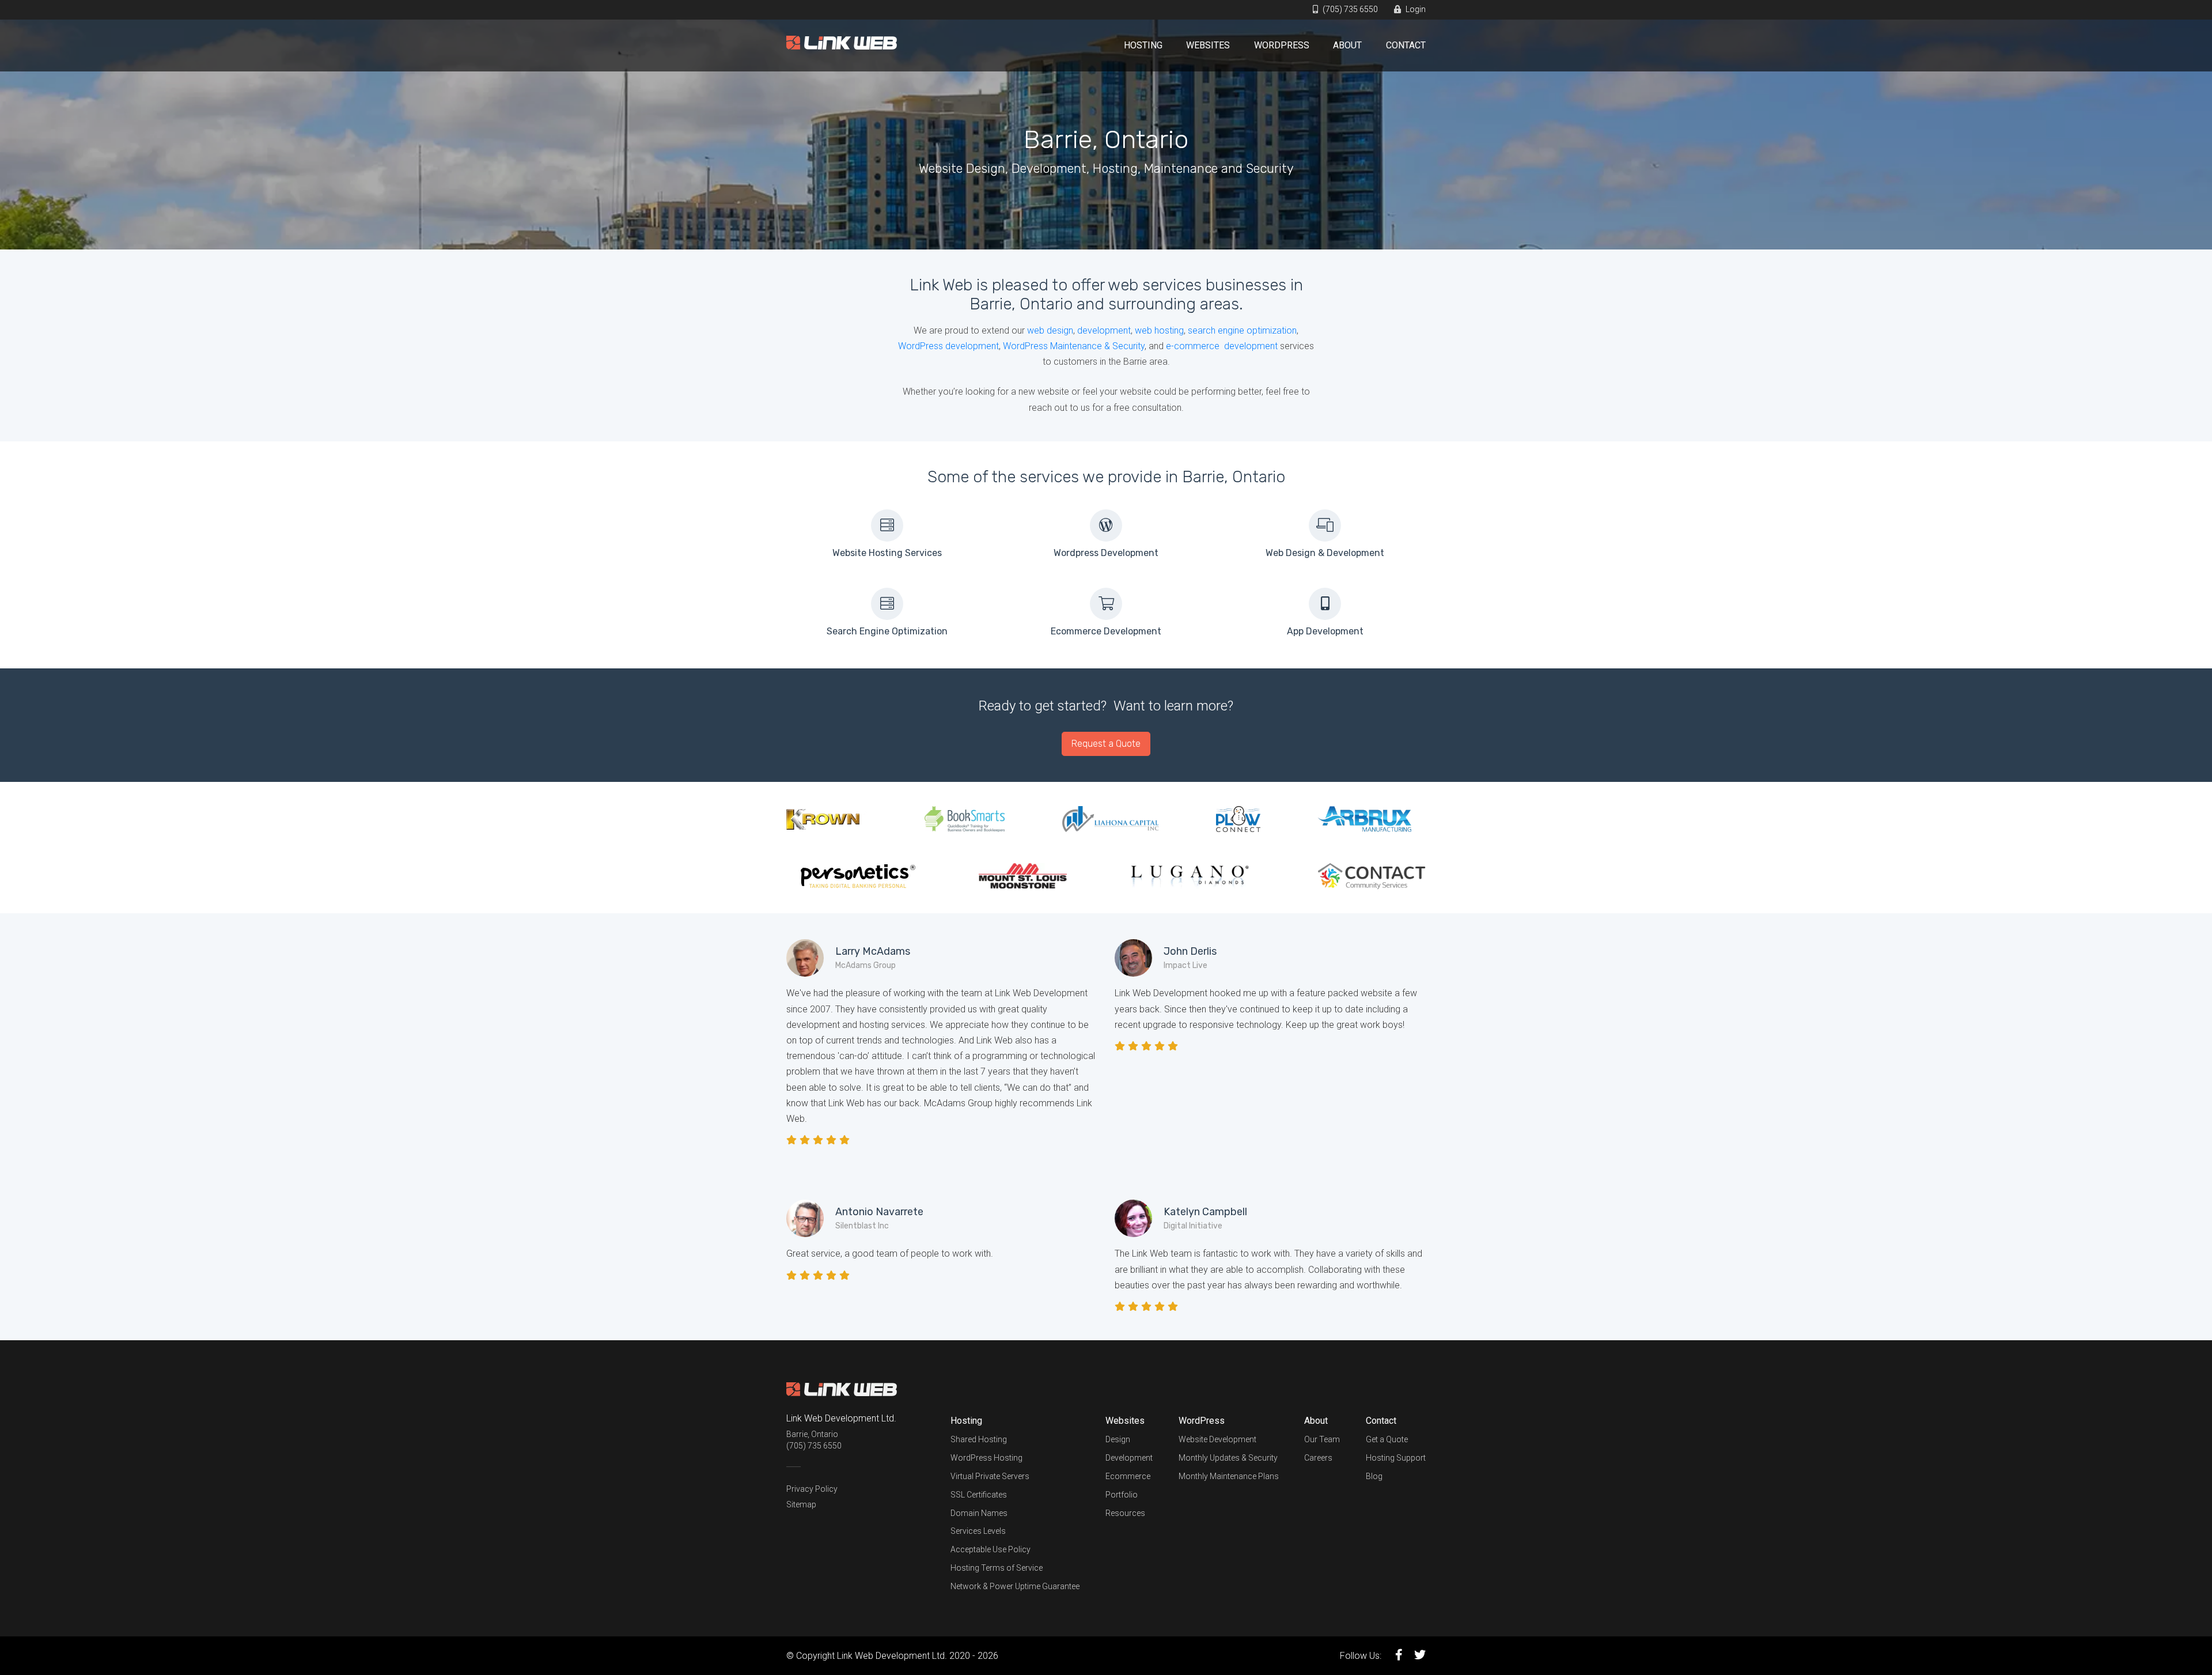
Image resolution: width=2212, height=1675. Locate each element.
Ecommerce (1128, 1476)
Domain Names (979, 1513)
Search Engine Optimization (887, 631)
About (1347, 45)
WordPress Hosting (986, 1458)
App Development (1325, 631)
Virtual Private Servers (990, 1476)
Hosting (1143, 45)
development (1104, 330)
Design (1118, 1439)
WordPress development (948, 346)
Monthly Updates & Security (1228, 1458)
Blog (1374, 1476)
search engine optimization (1242, 330)
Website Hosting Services (887, 553)
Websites (1208, 45)
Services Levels (978, 1531)
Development (1129, 1458)
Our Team (1322, 1439)
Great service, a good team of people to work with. (890, 1254)
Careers (1318, 1458)
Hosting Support (1396, 1458)
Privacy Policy (812, 1489)
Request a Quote (1106, 744)
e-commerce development (1222, 346)
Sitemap (801, 1504)
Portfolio (1122, 1495)
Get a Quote (1387, 1439)
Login (1415, 9)
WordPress (1282, 45)
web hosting (1159, 330)
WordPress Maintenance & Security (1074, 346)
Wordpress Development (1106, 553)
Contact (1406, 45)
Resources (1125, 1513)
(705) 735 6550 (1349, 9)
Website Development (1217, 1439)
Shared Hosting (979, 1439)
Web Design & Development (1325, 553)
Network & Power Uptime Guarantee (1015, 1586)
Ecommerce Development (1106, 631)
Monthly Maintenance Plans (1229, 1476)
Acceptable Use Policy (991, 1549)
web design (1050, 330)
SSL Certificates (979, 1495)
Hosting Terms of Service (997, 1568)
